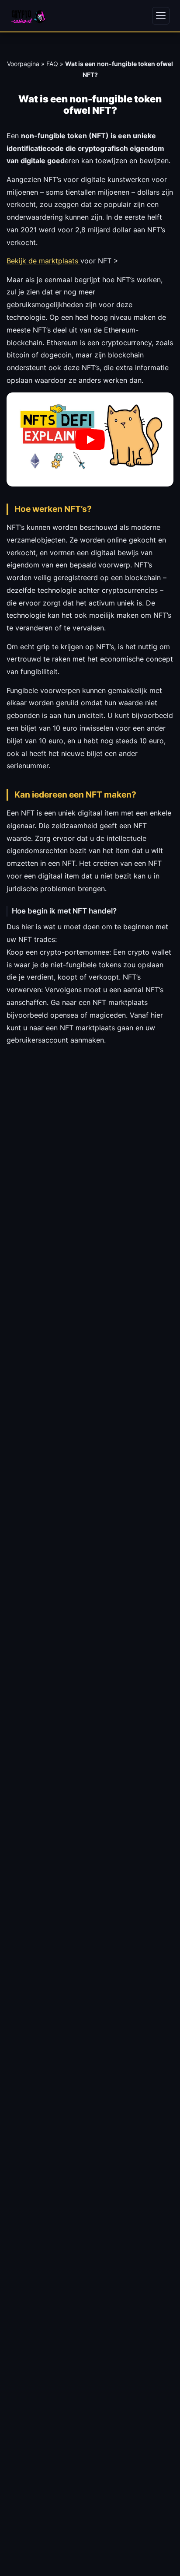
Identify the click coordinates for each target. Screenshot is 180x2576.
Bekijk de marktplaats (43, 261)
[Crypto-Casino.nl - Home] (28, 16)
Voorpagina (23, 64)
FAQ (52, 64)
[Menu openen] (161, 16)
